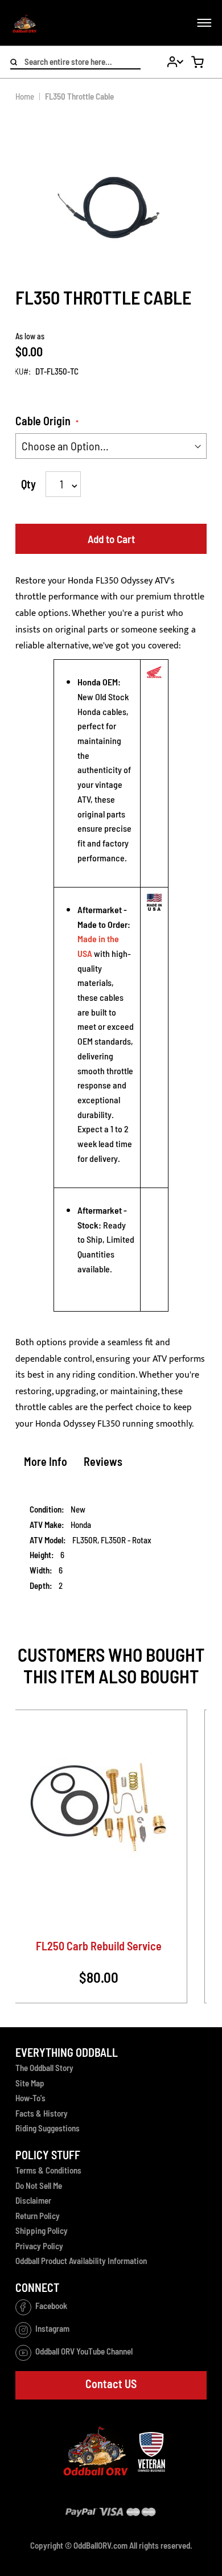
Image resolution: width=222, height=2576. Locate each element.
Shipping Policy (42, 2230)
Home (25, 96)
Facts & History (42, 2113)
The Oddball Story (44, 2068)
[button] (170, 62)
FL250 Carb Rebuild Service (99, 1946)
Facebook (51, 2306)
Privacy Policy (39, 2246)
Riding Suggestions (48, 2128)
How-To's (30, 2098)
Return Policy (38, 2216)
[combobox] (75, 63)
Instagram (52, 2329)
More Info (46, 1461)
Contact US (111, 2384)
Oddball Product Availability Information (81, 2261)
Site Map (30, 2083)
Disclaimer (33, 2200)
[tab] (46, 1464)
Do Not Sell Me (39, 2185)
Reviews (103, 1461)
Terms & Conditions (48, 2170)
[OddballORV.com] (24, 23)
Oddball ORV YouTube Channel (84, 2352)
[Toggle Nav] (209, 23)
